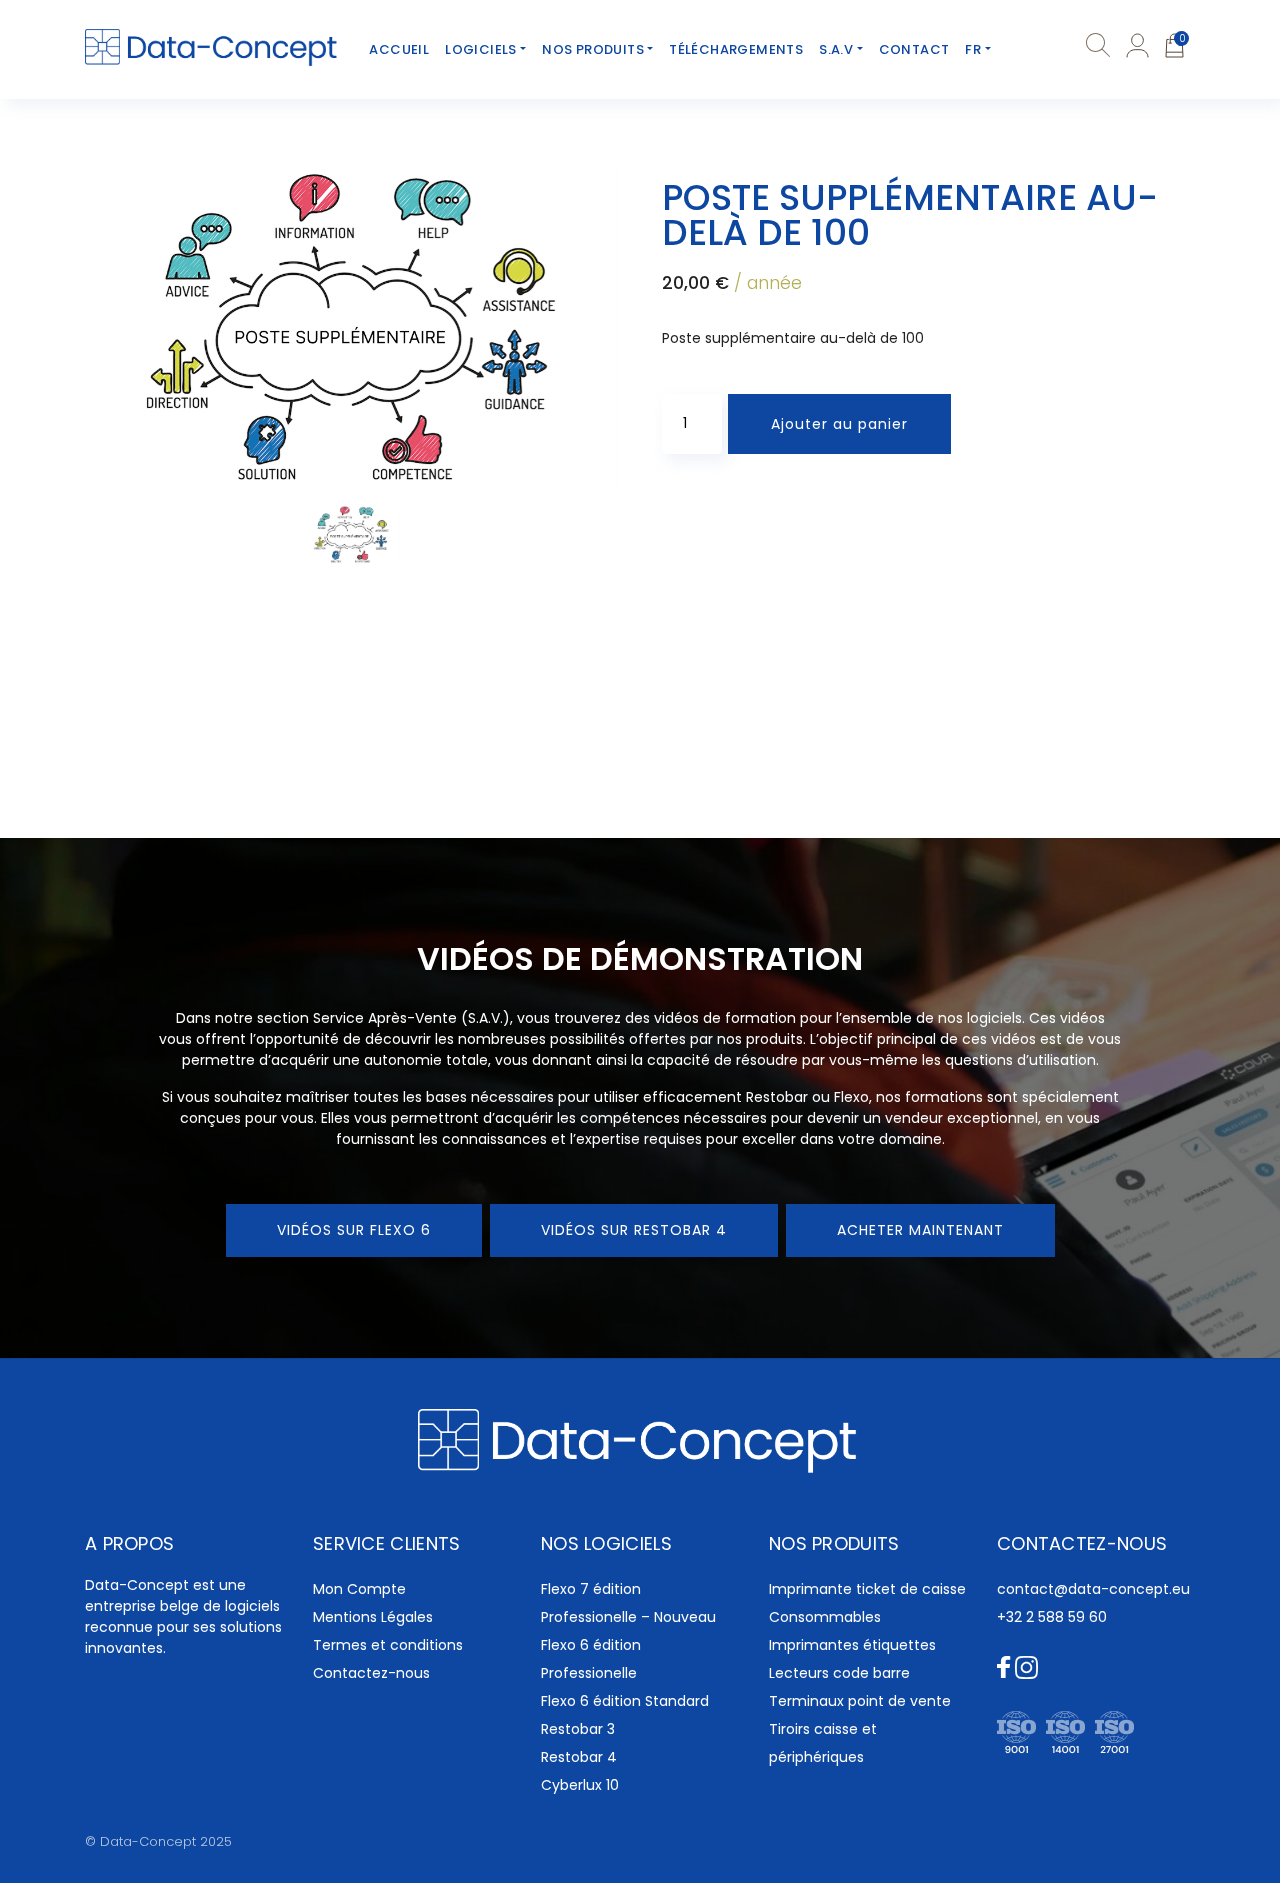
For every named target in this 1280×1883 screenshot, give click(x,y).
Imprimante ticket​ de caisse (867, 1589)
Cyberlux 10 (580, 1785)
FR (973, 49)
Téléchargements (736, 49)
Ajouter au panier (839, 424)
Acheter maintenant (920, 1230)
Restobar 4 (579, 1757)
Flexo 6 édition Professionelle (591, 1659)
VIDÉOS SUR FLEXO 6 (354, 1230)
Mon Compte (359, 1589)
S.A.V (836, 49)
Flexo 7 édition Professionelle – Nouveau (628, 1603)
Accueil (399, 49)
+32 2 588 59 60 (1052, 1617)
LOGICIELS (481, 49)
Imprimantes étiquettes (852, 1645)
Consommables (825, 1617)
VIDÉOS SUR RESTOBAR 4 (634, 1230)
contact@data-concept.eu (1093, 1589)
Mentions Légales (373, 1617)
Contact (914, 49)
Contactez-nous (371, 1673)
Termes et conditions (388, 1645)
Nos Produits (593, 49)
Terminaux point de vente (860, 1701)
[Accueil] (212, 47)
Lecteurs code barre (839, 1673)
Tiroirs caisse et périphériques (823, 1743)
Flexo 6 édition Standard (625, 1701)
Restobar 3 (578, 1729)
